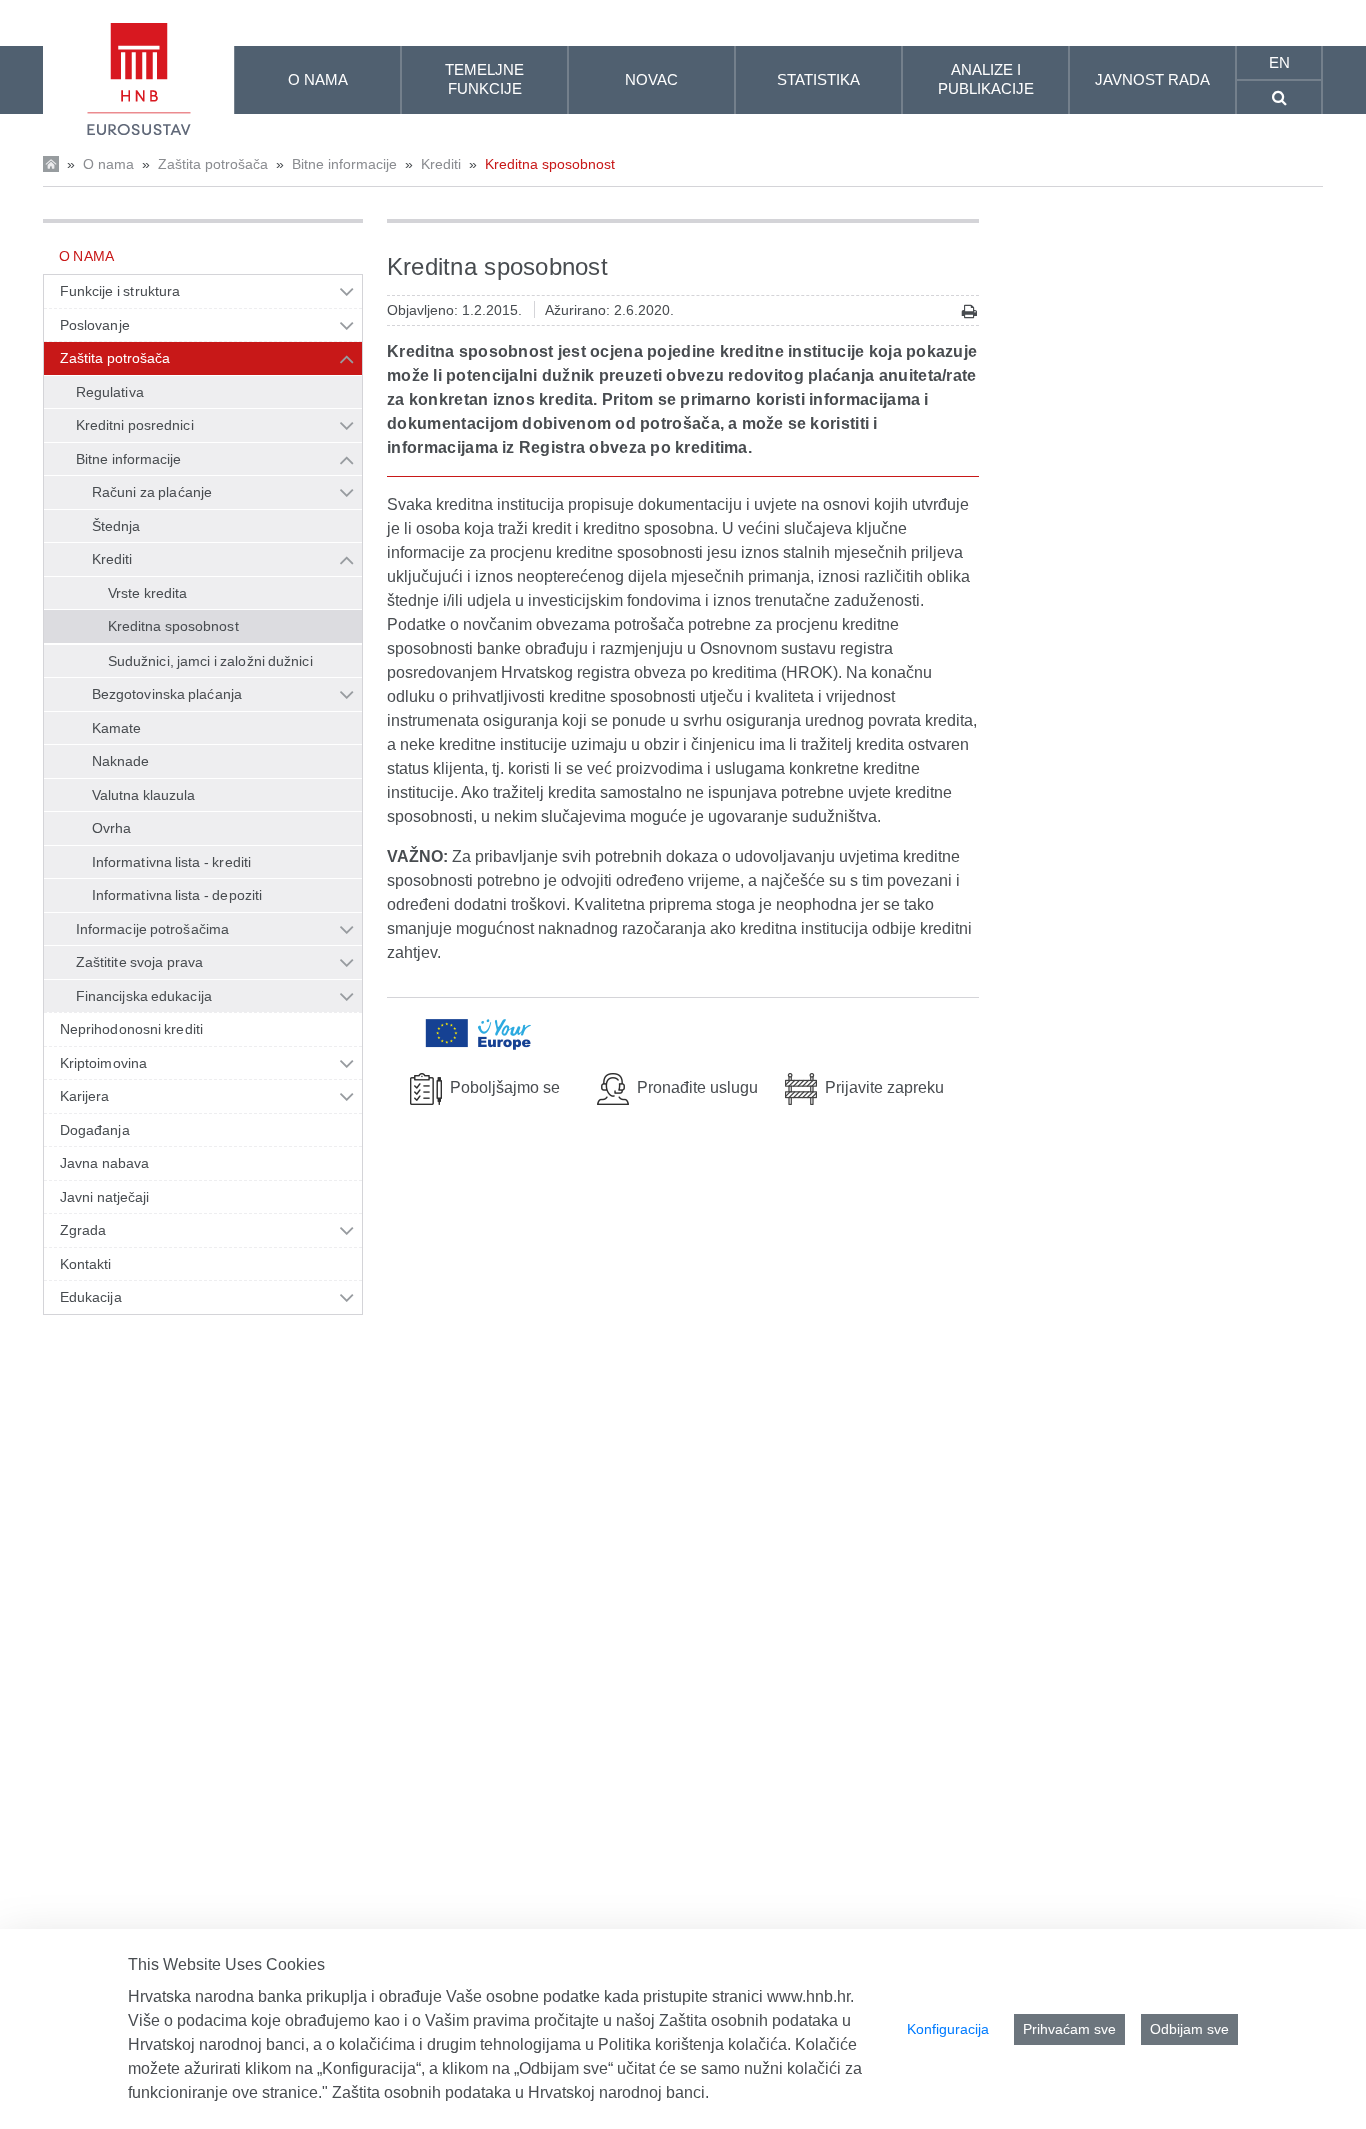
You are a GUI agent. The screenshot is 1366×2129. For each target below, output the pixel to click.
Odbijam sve (1189, 2029)
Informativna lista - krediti (171, 862)
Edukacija (91, 1297)
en (1279, 62)
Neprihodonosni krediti (131, 1029)
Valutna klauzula (143, 795)
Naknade (121, 761)
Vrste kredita (147, 593)
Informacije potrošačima (152, 929)
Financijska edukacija (144, 996)
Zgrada (83, 1230)
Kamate (116, 728)
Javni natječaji (104, 1197)
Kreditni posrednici (135, 425)
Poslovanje (95, 325)
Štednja (116, 526)
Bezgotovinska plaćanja (167, 694)
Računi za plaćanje (152, 492)
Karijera (85, 1096)
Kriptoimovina (103, 1063)
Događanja (95, 1130)
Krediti (441, 164)
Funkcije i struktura (120, 291)
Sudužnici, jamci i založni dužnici (210, 661)
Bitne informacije (344, 164)
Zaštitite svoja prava (139, 962)
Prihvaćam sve (1069, 2029)
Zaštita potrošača (213, 164)
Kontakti (86, 1264)
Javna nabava (104, 1163)
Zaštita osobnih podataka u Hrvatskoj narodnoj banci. (520, 2092)
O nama (108, 164)
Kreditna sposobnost (550, 164)
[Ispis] (969, 311)
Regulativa (110, 392)
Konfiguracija (948, 2029)
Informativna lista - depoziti (177, 895)
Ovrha (111, 828)
